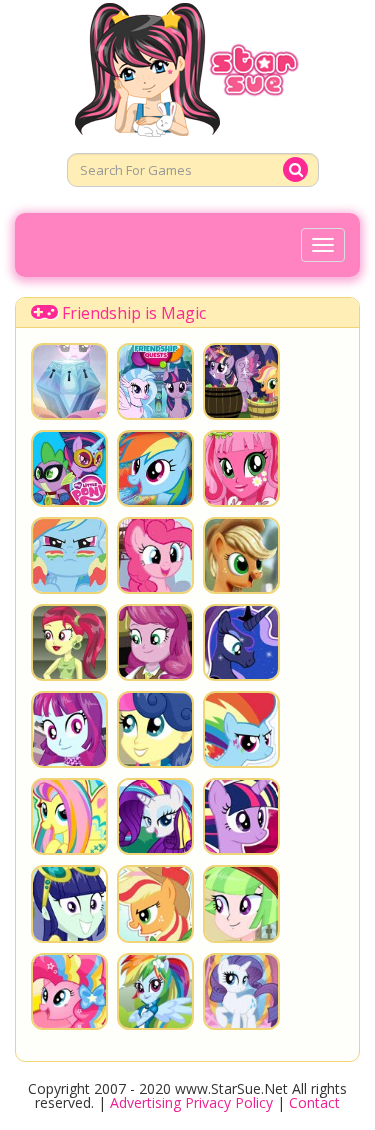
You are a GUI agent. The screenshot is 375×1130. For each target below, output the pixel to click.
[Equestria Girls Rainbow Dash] (155, 991)
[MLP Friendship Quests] (155, 381)
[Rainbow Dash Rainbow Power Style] (241, 729)
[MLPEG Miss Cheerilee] (155, 642)
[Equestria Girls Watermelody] (241, 903)
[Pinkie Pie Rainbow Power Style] (69, 991)
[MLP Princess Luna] (241, 642)
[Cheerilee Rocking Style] (241, 468)
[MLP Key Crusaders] (69, 381)
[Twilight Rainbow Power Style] (241, 816)
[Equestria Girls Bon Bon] (155, 729)
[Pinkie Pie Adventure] (155, 555)
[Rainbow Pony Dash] (69, 555)
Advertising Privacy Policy (191, 1102)
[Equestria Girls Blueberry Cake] (69, 903)
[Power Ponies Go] (69, 468)
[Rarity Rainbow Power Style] (155, 816)
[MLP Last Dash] (155, 468)
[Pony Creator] (241, 991)
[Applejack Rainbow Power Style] (155, 903)
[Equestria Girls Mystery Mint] (69, 729)
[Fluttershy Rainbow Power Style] (69, 816)
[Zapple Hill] (241, 555)
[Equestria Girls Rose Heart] (69, 642)
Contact (314, 1102)
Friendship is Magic (134, 313)
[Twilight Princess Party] (241, 381)
